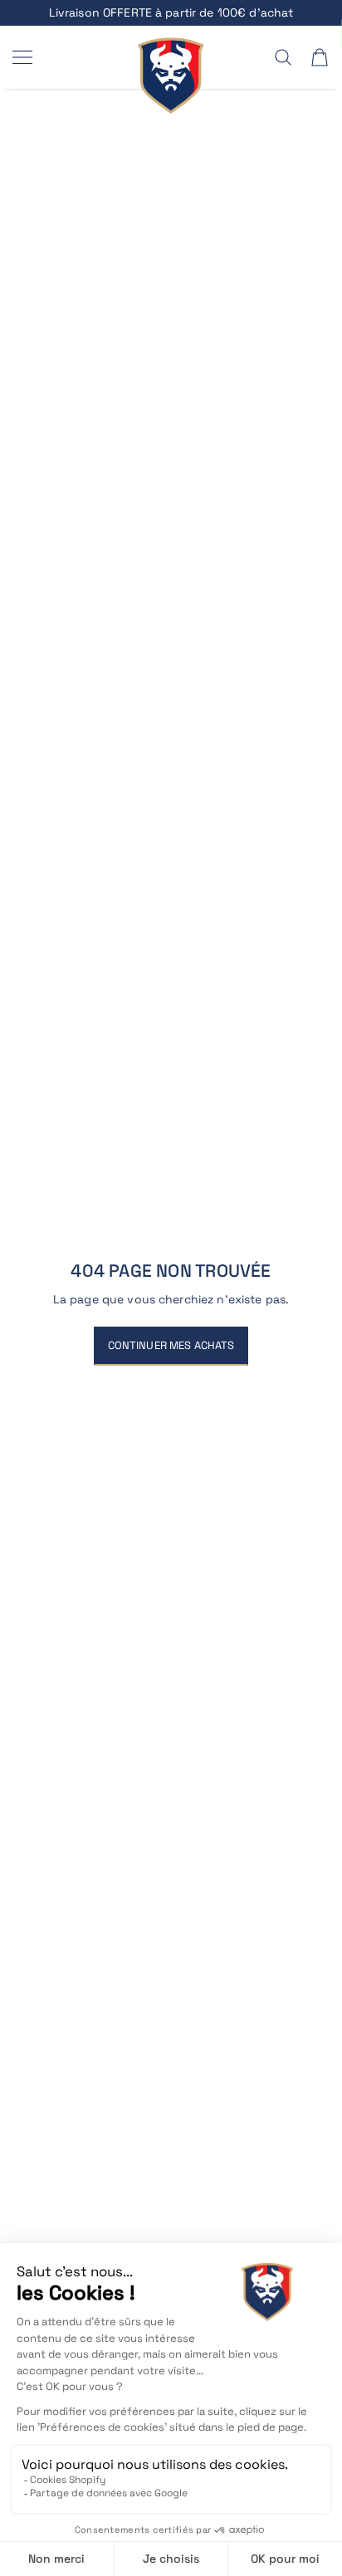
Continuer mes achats (171, 1345)
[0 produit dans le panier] (320, 57)
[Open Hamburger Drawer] (22, 57)
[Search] (283, 57)
